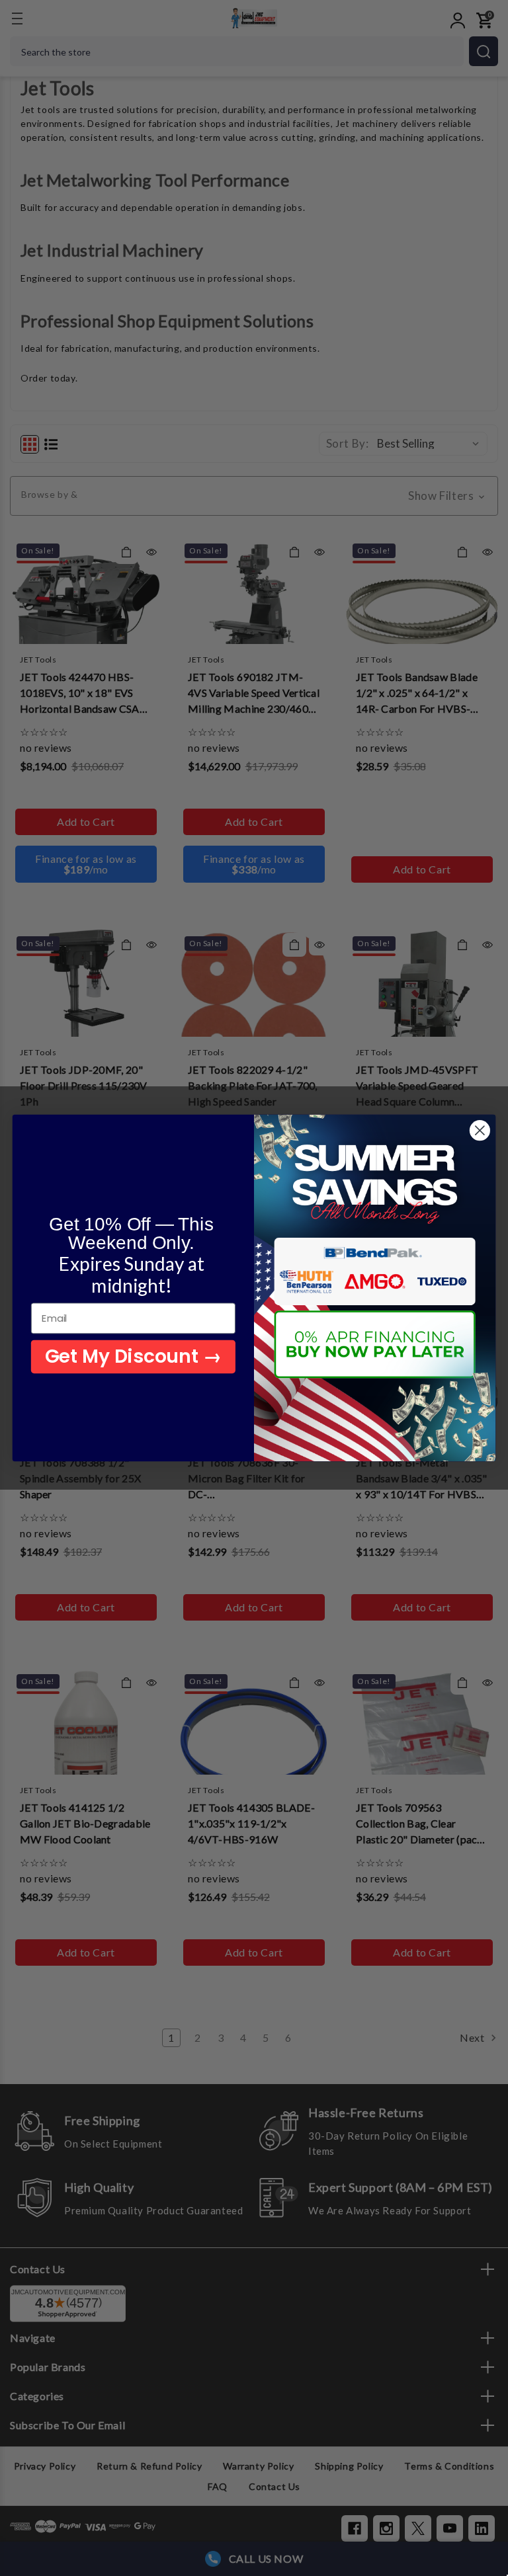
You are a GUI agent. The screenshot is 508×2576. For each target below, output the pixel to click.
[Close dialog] (480, 1130)
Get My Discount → (133, 1356)
